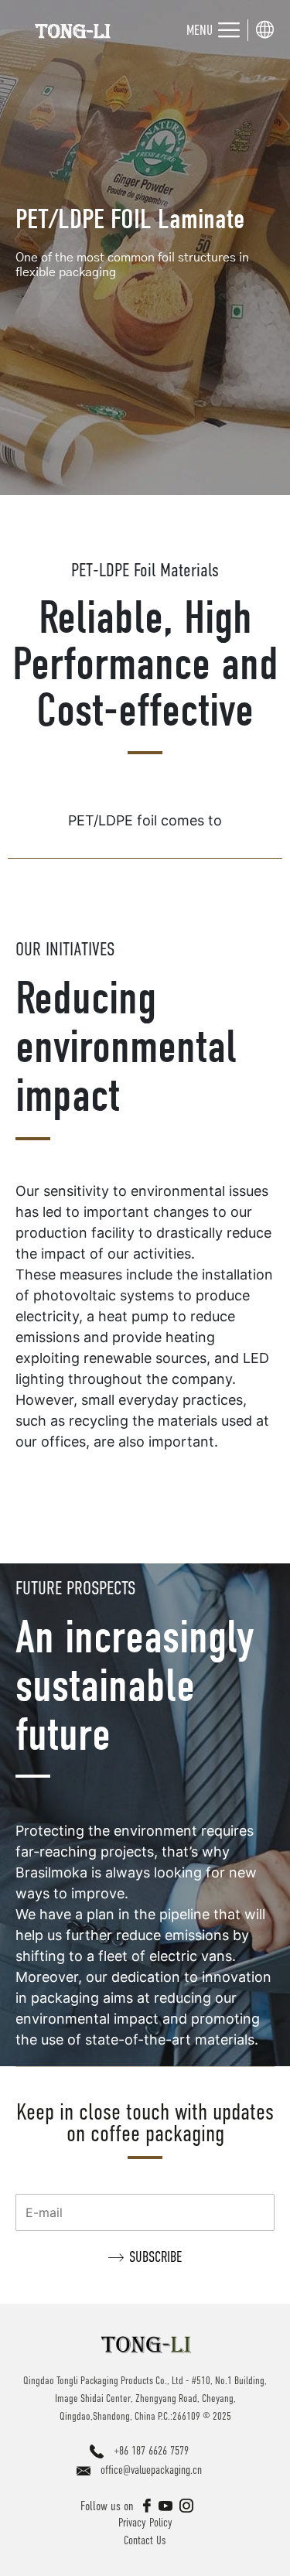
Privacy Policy (145, 2522)
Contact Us (145, 2540)
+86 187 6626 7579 (151, 2450)
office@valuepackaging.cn (151, 2470)
